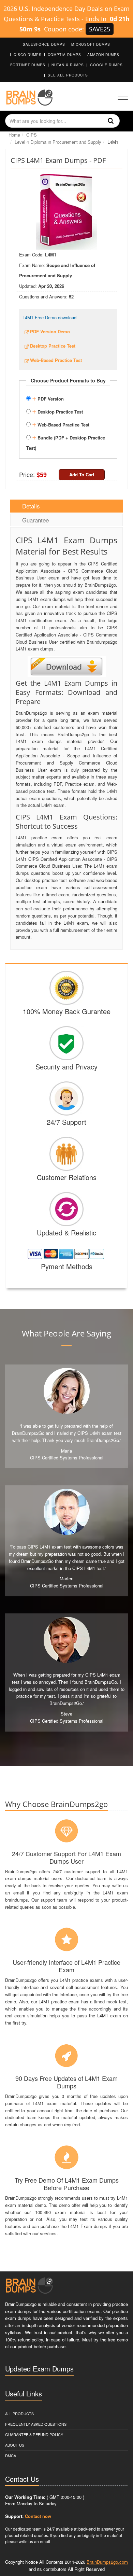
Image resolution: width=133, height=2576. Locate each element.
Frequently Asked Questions (36, 2424)
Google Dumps (106, 65)
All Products (19, 2413)
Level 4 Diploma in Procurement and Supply (58, 142)
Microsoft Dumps (91, 44)
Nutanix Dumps (68, 65)
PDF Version (48, 398)
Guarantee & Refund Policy (34, 2434)
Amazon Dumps (103, 55)
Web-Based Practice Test (61, 424)
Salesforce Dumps (44, 44)
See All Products (68, 75)
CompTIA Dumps (64, 55)
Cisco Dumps (28, 55)
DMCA (11, 2455)
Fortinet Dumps (28, 65)
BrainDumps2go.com (107, 2562)
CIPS (32, 135)
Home (14, 135)
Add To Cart (82, 474)
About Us (15, 2445)
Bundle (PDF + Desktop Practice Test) (66, 442)
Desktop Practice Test (57, 411)
